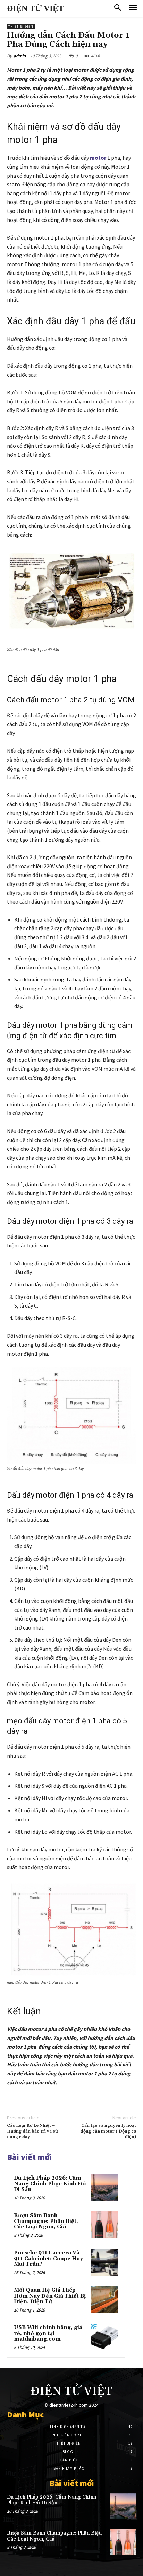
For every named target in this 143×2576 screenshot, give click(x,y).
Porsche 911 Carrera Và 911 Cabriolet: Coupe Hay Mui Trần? (48, 2259)
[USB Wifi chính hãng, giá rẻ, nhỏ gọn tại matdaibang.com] (104, 2337)
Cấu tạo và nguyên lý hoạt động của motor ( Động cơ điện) (108, 2131)
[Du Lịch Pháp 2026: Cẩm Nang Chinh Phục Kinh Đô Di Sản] (104, 2188)
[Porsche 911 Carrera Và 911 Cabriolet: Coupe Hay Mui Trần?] (104, 2262)
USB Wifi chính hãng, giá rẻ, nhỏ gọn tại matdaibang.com (48, 2333)
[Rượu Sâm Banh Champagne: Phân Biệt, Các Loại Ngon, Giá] (104, 2225)
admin (20, 56)
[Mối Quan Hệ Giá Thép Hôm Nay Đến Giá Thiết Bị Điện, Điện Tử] (104, 2300)
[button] (118, 8)
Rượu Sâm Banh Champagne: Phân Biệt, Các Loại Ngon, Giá (46, 2221)
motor (98, 158)
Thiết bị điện (21, 26)
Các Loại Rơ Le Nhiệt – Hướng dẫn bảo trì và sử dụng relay (32, 2131)
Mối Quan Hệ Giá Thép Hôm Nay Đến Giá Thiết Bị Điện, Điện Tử (50, 2296)
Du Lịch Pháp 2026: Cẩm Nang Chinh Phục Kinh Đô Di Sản (50, 2184)
